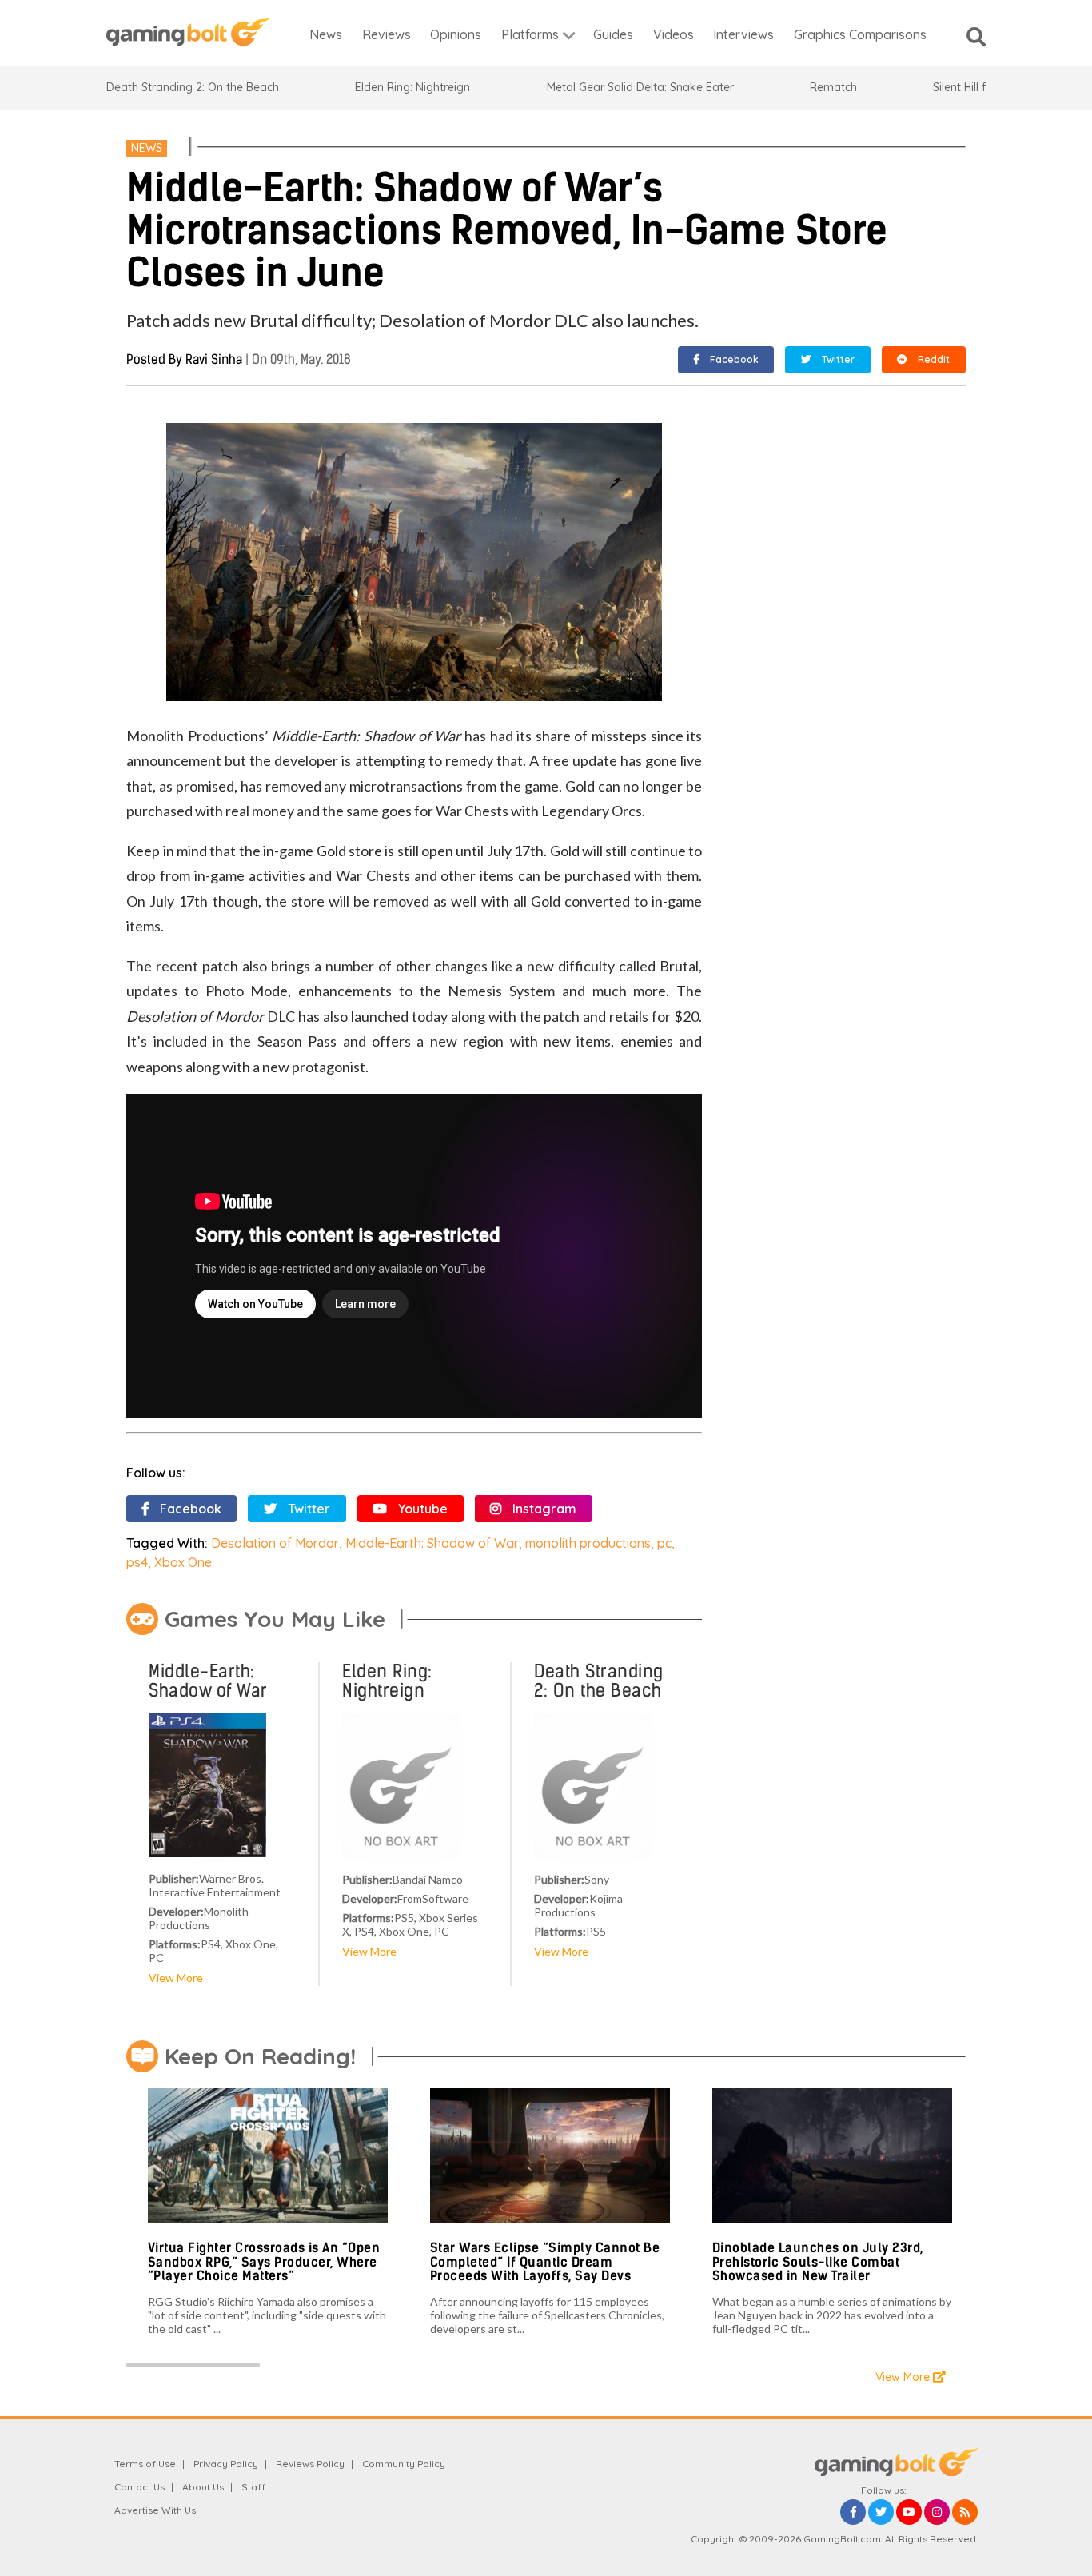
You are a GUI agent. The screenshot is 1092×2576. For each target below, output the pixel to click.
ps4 (137, 1562)
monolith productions (588, 1543)
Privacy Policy (226, 2464)
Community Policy (404, 2464)
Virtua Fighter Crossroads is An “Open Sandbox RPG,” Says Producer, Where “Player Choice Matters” (264, 2262)
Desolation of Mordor (275, 1543)
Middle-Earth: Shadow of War (432, 1543)
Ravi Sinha (214, 359)
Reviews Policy (310, 2464)
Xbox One (183, 1562)
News (147, 148)
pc (664, 1543)
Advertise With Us (155, 2510)
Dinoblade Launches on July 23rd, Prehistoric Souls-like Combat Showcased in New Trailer (818, 2262)
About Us (203, 2487)
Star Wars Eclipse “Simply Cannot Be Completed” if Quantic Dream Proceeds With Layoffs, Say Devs (545, 2262)
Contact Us (139, 2487)
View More (176, 1978)
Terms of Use (145, 2464)
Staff (253, 2487)
